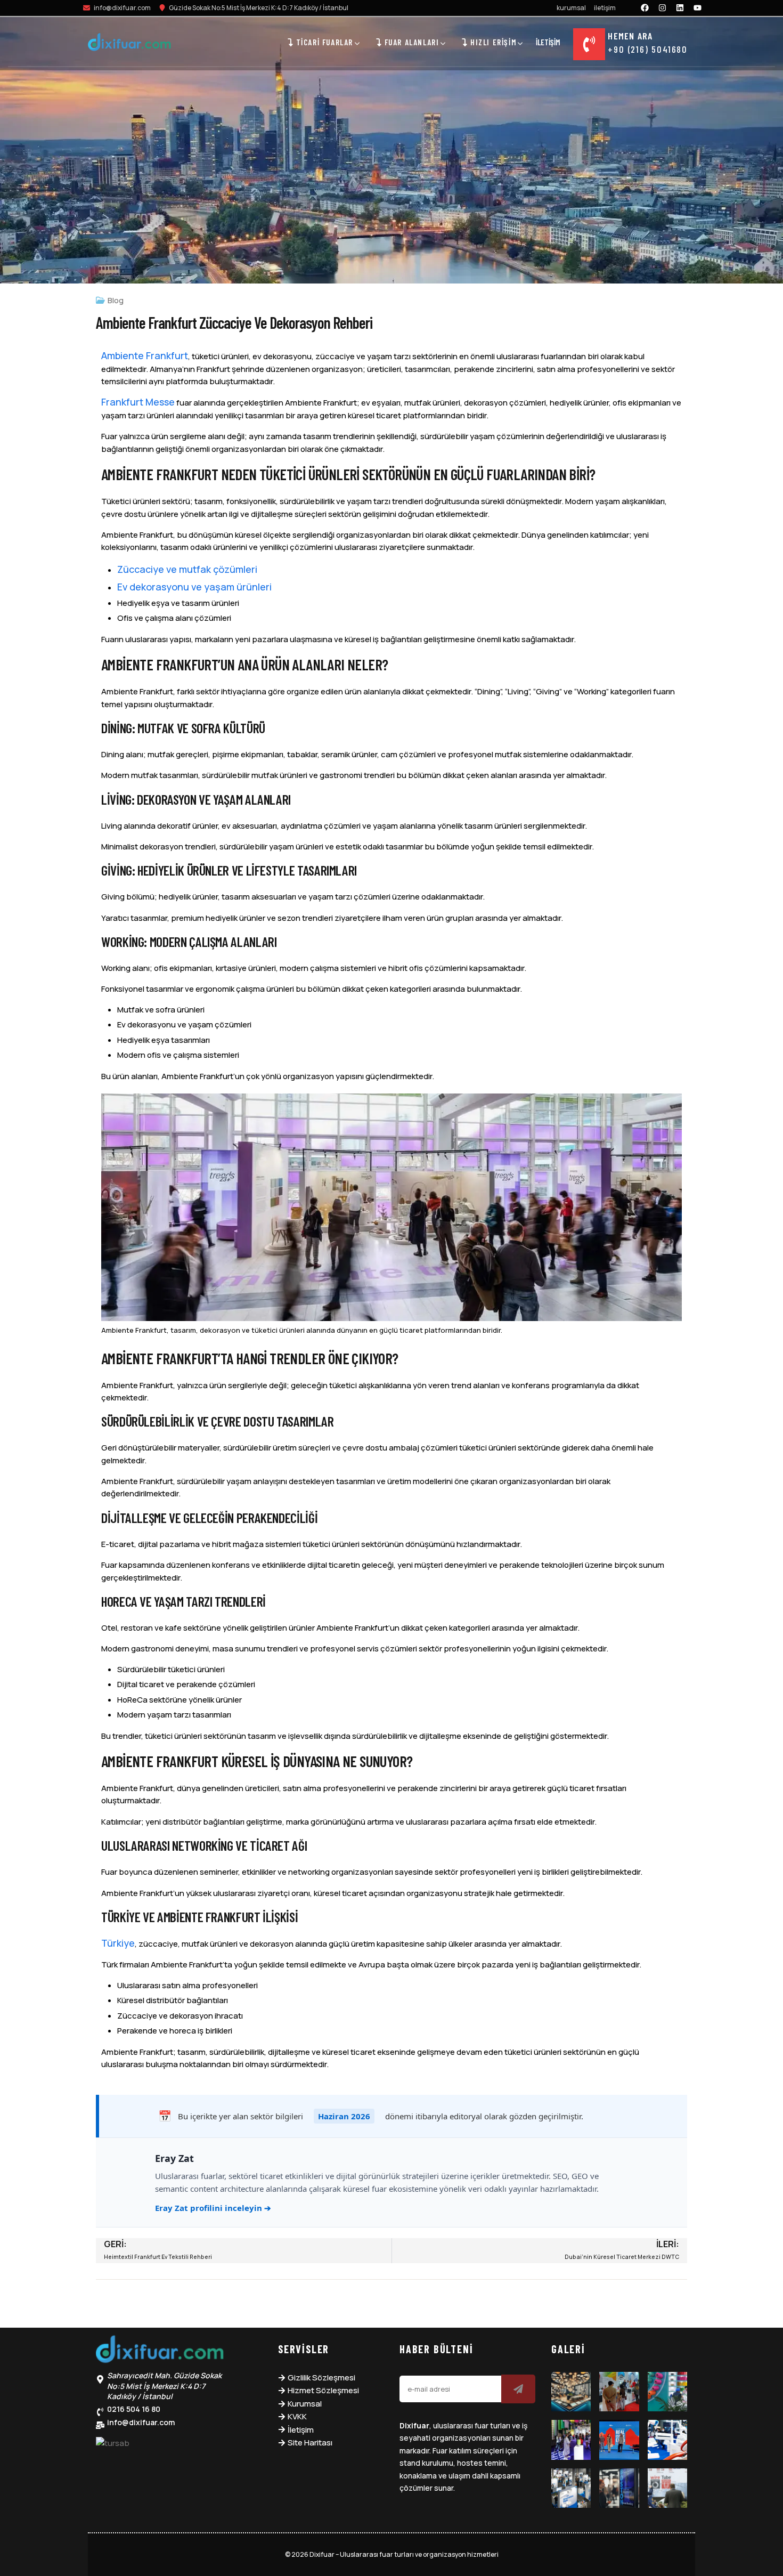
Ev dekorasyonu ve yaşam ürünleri (194, 587)
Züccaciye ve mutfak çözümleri (187, 569)
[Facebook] (645, 7)
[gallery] (571, 2392)
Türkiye (118, 1943)
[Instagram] (663, 7)
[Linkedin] (680, 7)
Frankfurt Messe (138, 402)
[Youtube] (698, 7)
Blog (116, 300)
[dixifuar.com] (129, 44)
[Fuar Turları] (160, 2352)
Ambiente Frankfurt (145, 355)
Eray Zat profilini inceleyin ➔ (213, 2208)
